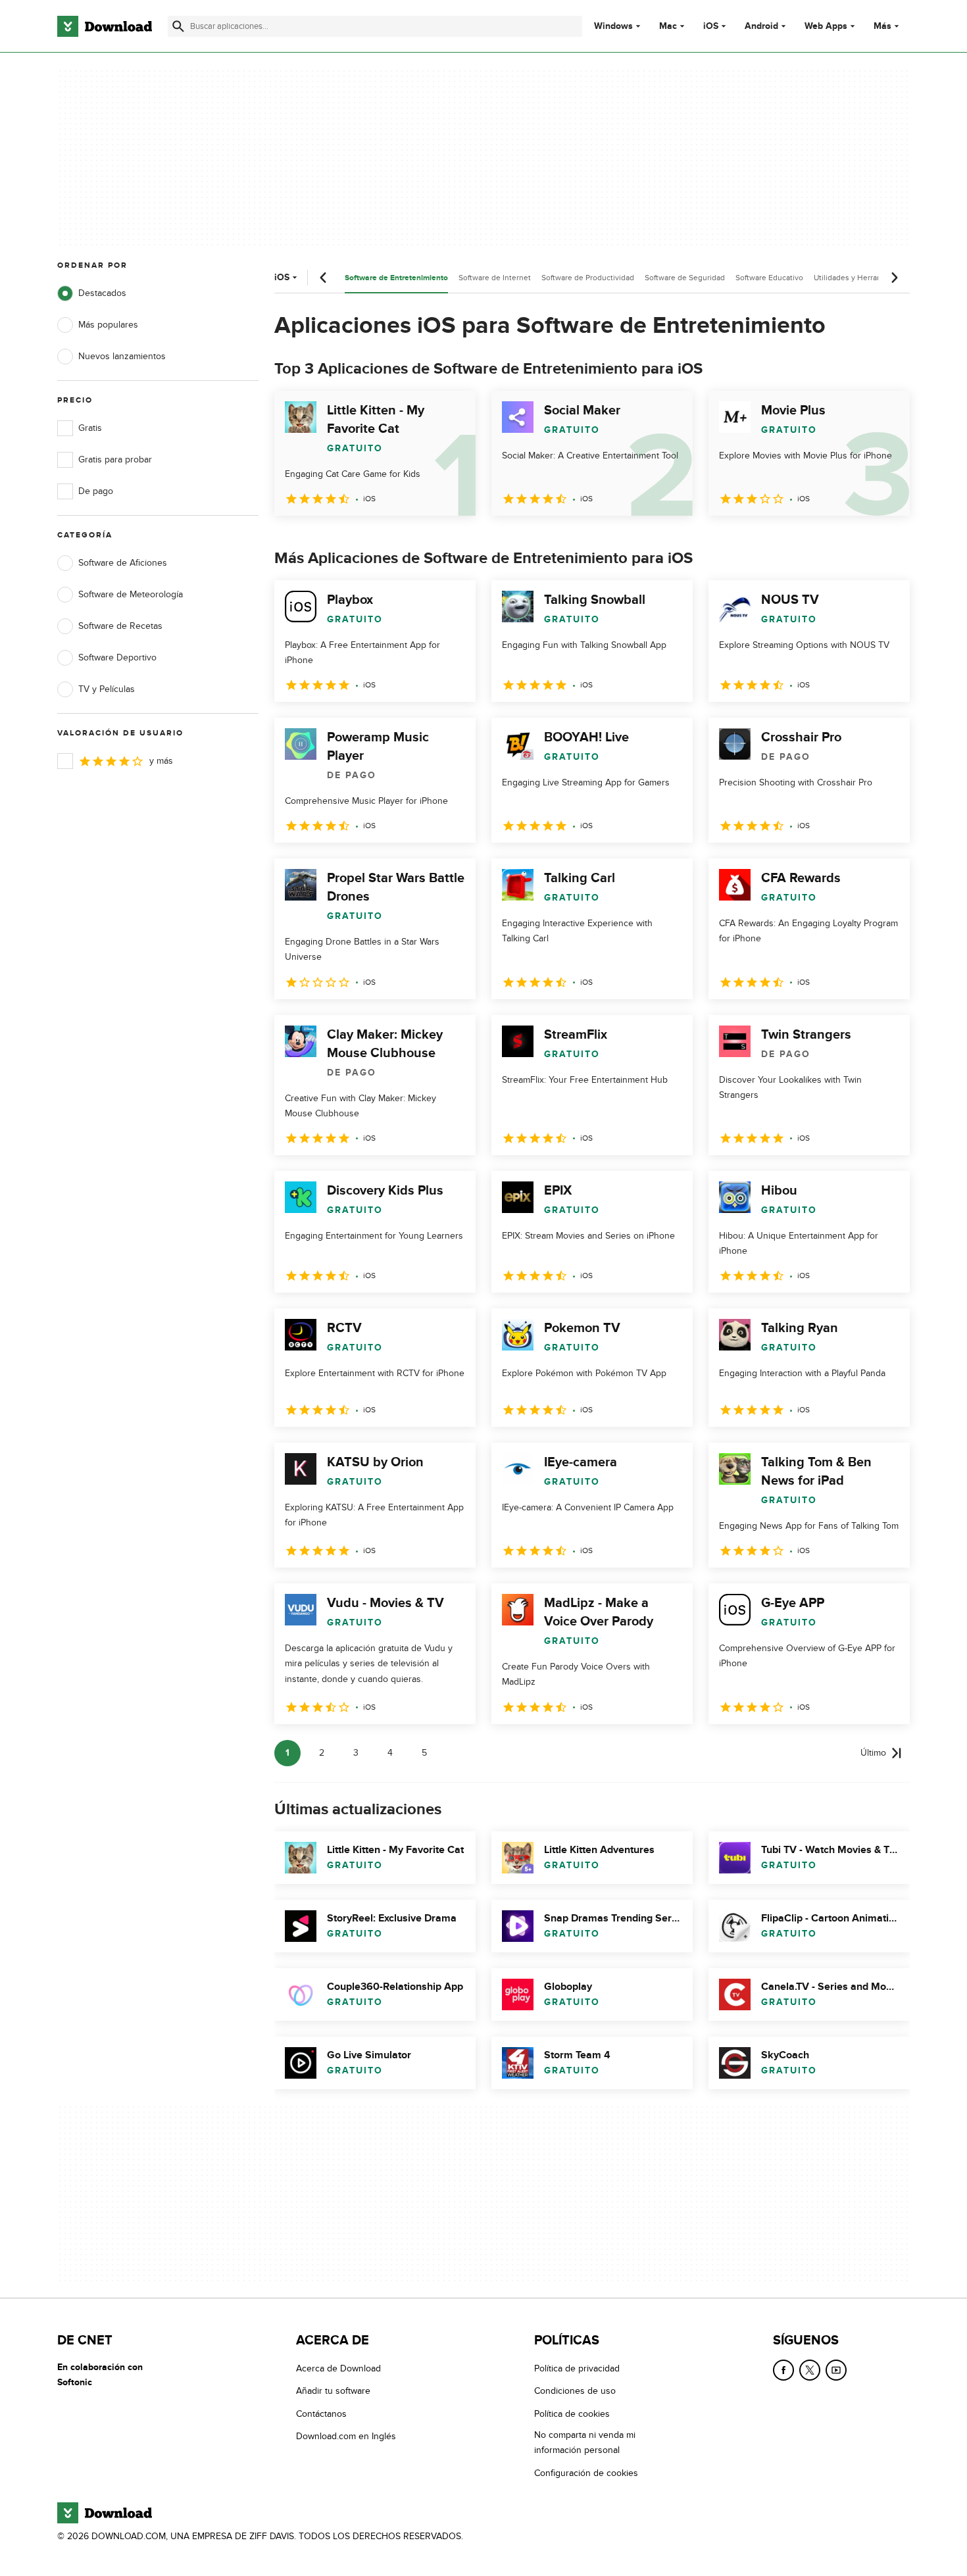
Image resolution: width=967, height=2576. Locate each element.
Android (761, 26)
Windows (613, 26)
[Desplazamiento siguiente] (894, 278)
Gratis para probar (115, 459)
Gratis (90, 428)
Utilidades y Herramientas (859, 278)
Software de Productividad (588, 278)
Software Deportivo (117, 657)
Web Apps (826, 26)
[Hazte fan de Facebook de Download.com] (783, 2370)
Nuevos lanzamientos (122, 356)
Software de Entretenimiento (396, 278)
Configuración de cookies (586, 2473)
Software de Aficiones (123, 563)
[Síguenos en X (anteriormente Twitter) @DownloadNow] (810, 2370)
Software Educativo (769, 278)
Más (882, 26)
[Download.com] (105, 26)
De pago (96, 491)
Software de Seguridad (685, 278)
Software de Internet (495, 278)
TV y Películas (107, 689)
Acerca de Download (338, 2368)
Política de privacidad (577, 2368)
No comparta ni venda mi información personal (585, 2442)
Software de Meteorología (131, 594)
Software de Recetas (120, 626)
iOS (711, 26)
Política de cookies (572, 2414)
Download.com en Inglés (346, 2436)
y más (161, 761)
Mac (668, 26)
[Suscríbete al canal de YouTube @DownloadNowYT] (836, 2370)
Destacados (102, 293)
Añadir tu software (333, 2391)
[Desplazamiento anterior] (324, 278)
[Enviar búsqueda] (178, 26)
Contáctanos (321, 2414)
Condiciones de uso (575, 2391)
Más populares (108, 325)
